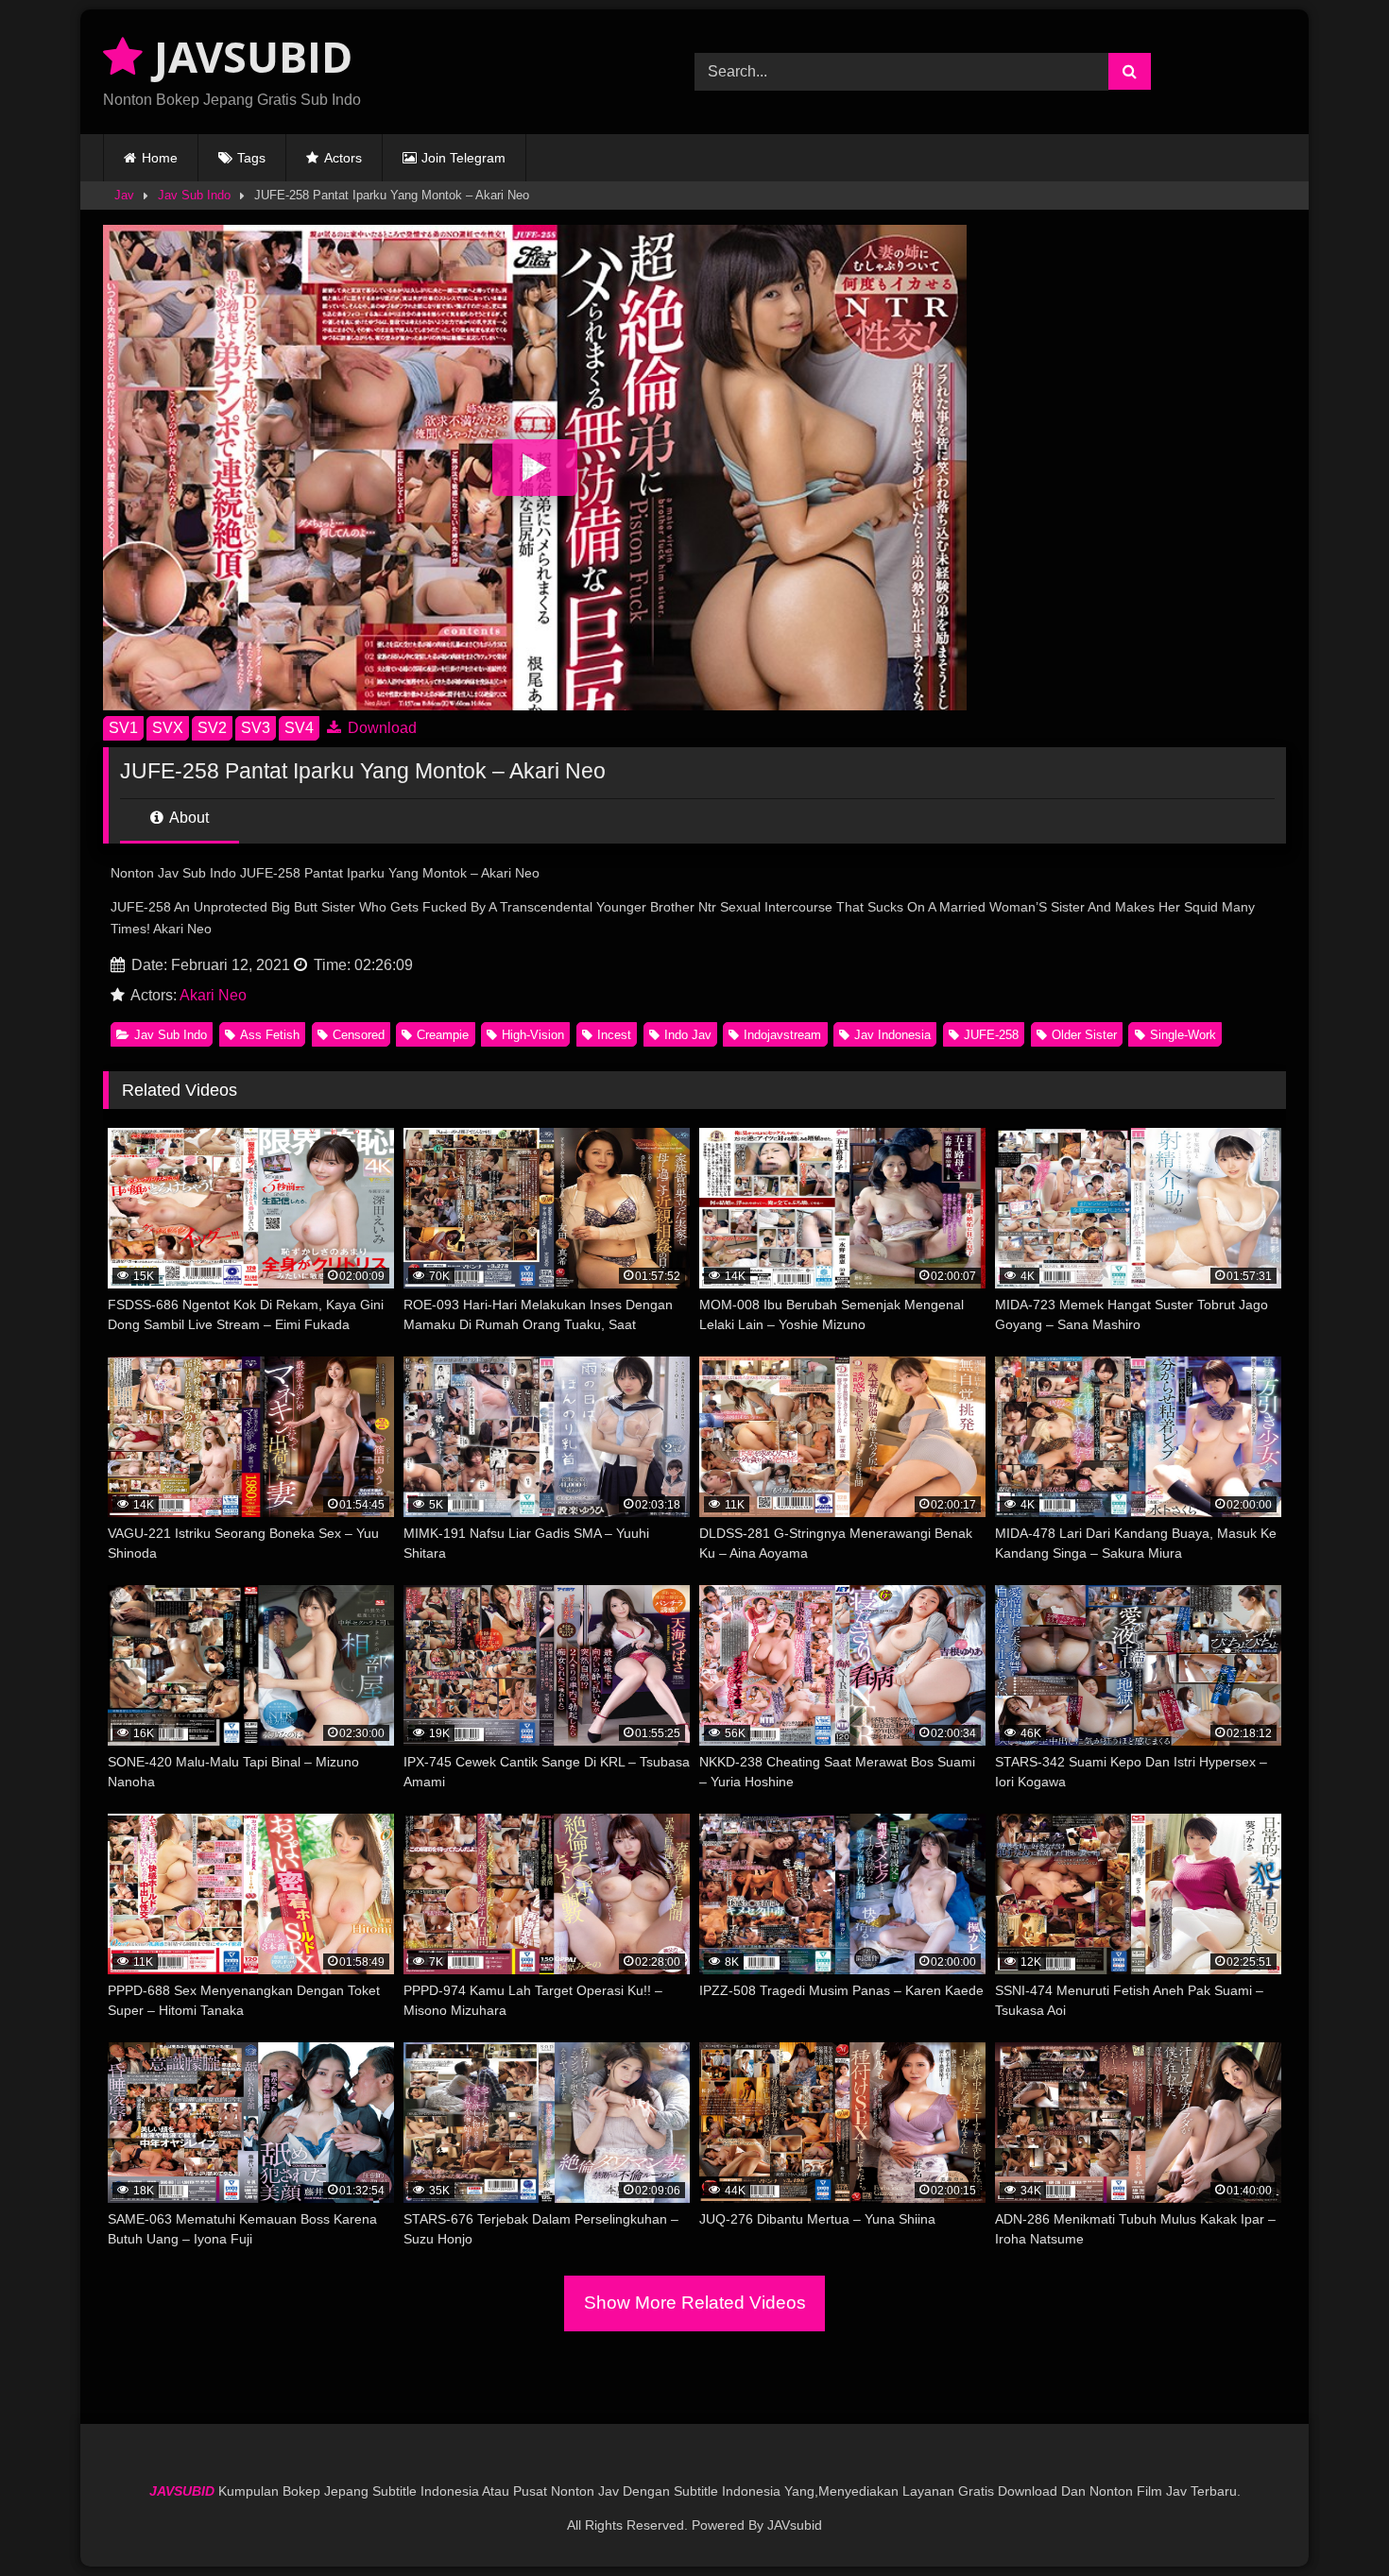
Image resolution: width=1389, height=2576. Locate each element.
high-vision (533, 1035)
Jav (124, 195)
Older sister (1084, 1035)
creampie (443, 1035)
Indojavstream (782, 1035)
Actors (343, 158)
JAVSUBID (248, 56)
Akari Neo (213, 995)
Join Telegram (463, 158)
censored (359, 1035)
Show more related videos (695, 2303)
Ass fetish (270, 1035)
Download (380, 728)
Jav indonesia (892, 1035)
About (188, 818)
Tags (251, 158)
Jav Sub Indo (194, 195)
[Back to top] (1330, 2520)
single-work (1183, 1035)
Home (160, 158)
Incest (614, 1035)
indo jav (688, 1035)
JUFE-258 (991, 1035)
